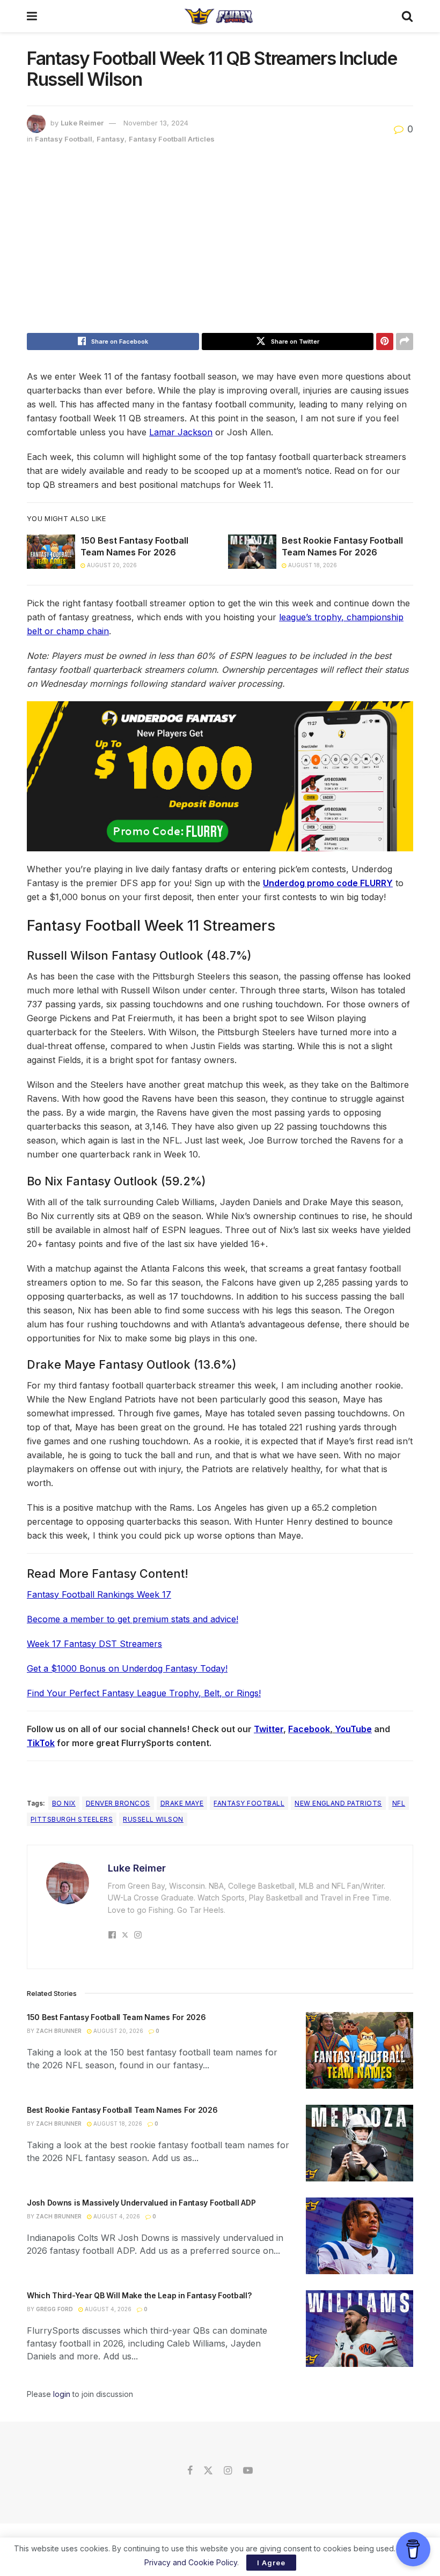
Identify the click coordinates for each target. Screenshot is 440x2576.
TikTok (41, 1743)
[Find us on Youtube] (248, 2471)
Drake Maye (182, 1803)
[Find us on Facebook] (190, 2471)
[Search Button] (407, 16)
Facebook (309, 1729)
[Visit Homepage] (219, 16)
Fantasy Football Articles (172, 139)
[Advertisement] (220, 242)
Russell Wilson (153, 1819)
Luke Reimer (82, 123)
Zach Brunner (59, 2031)
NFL (399, 1803)
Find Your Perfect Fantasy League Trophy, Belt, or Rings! (144, 1693)
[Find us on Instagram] (228, 2471)
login (62, 2394)
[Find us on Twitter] (208, 2471)
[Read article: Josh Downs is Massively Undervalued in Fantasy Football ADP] (360, 2236)
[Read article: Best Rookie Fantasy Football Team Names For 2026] (252, 552)
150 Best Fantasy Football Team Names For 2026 (116, 2017)
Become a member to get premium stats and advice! (133, 1619)
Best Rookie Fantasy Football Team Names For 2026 (122, 2110)
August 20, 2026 (111, 565)
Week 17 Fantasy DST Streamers (94, 1644)
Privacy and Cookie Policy (191, 2562)
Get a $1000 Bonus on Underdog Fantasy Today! (127, 1668)
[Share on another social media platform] (405, 342)
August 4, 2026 (116, 2216)
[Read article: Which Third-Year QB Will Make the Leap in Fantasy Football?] (360, 2329)
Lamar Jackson (181, 432)
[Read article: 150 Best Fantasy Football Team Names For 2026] (51, 552)
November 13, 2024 (156, 123)
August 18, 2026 (312, 565)
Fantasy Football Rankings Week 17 (99, 1594)
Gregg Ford (54, 2309)
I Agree (271, 2563)
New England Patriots (338, 1803)
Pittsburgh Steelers (72, 1819)
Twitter (269, 1729)
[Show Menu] (32, 16)
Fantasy (111, 139)
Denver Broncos (118, 1803)
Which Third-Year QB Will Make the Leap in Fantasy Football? (139, 2295)
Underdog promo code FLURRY (328, 883)
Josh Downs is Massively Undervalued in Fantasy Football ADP (141, 2203)
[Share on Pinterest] (385, 342)
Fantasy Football (64, 139)
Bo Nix (64, 1803)
